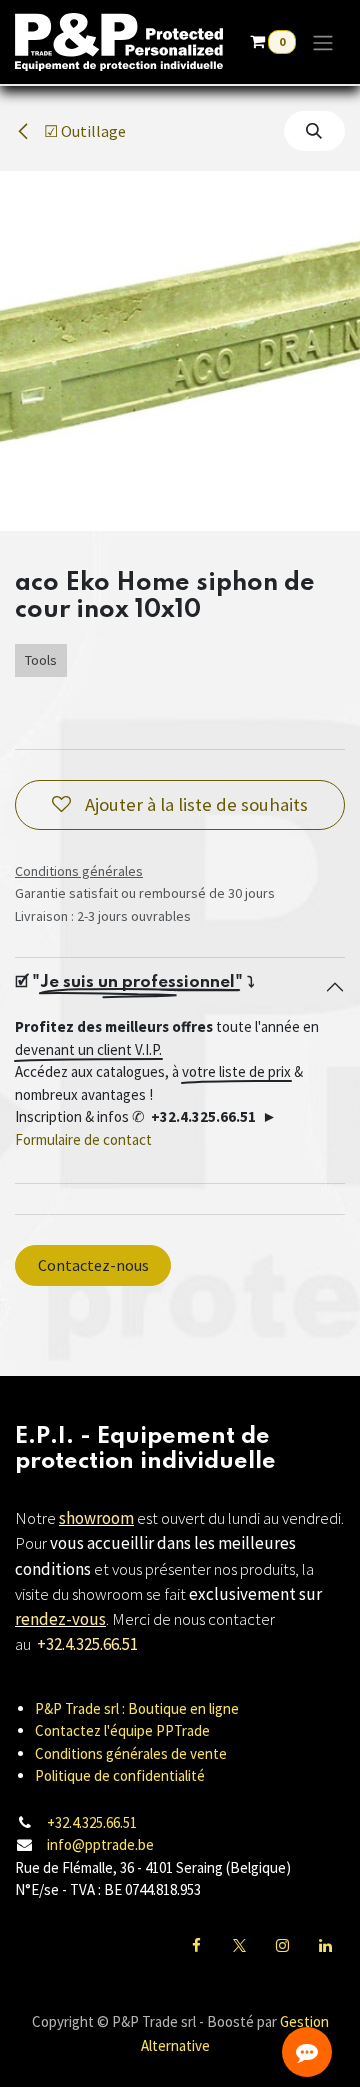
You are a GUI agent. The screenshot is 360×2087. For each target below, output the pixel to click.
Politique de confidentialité (120, 1775)
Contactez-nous (93, 1265)
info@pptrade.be (100, 1844)
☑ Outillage (83, 131)
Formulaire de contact (83, 1139)
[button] (314, 131)
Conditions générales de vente (131, 1753)
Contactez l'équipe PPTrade (122, 1730)
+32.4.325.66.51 (92, 1822)
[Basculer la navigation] (323, 42)
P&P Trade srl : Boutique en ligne (137, 1708)
